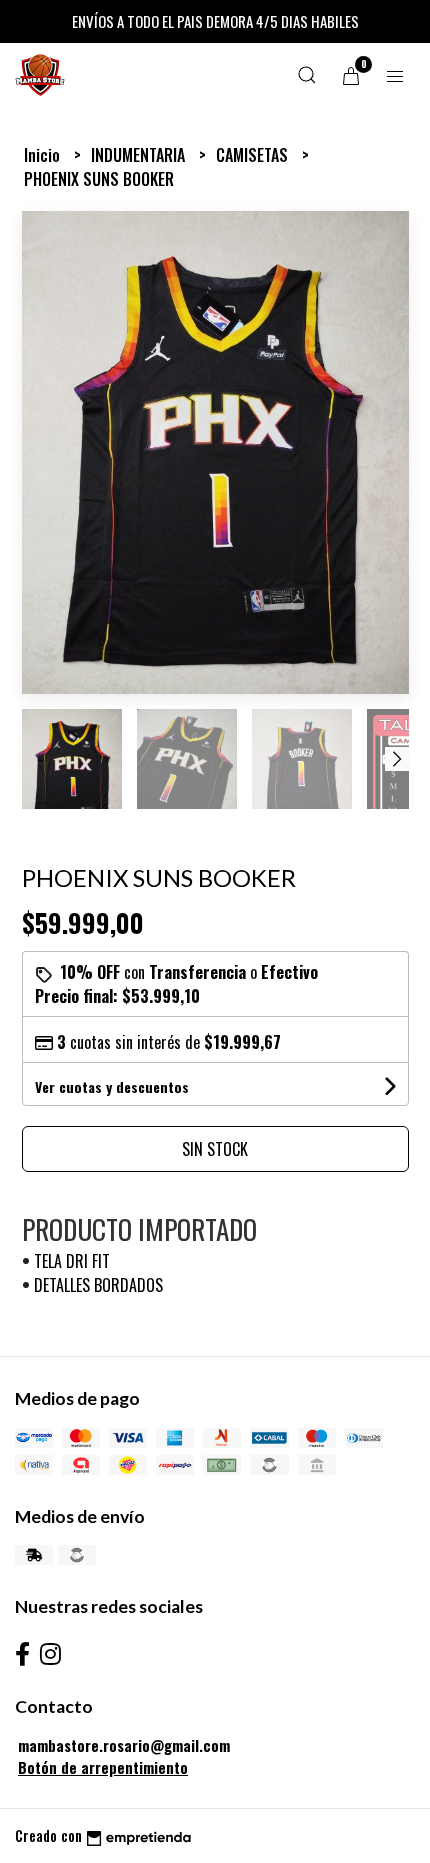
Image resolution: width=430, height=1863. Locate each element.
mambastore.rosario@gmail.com (124, 1745)
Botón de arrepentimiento (103, 1767)
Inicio (44, 155)
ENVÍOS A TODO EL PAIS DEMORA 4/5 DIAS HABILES (215, 21)
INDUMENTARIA (140, 155)
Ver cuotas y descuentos (112, 1086)
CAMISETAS (254, 155)
